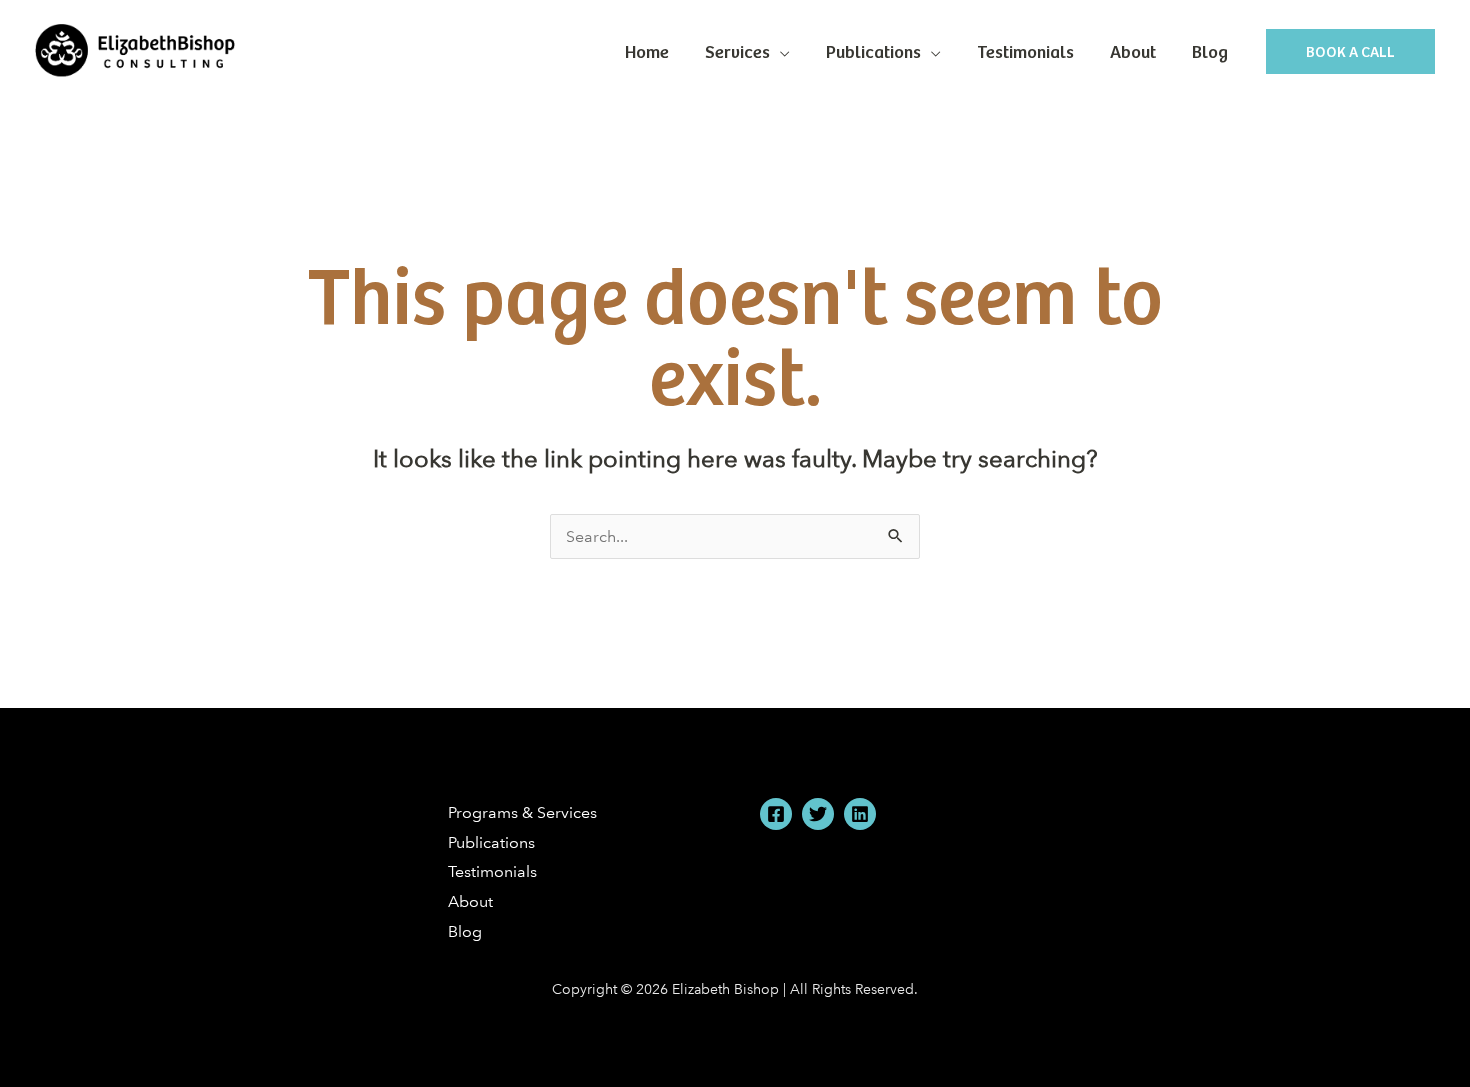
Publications (873, 50)
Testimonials (1025, 50)
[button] (1350, 51)
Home (647, 50)
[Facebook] (776, 814)
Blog (1210, 50)
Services (737, 50)
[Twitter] (818, 814)
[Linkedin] (860, 814)
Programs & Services (522, 812)
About (1133, 50)
